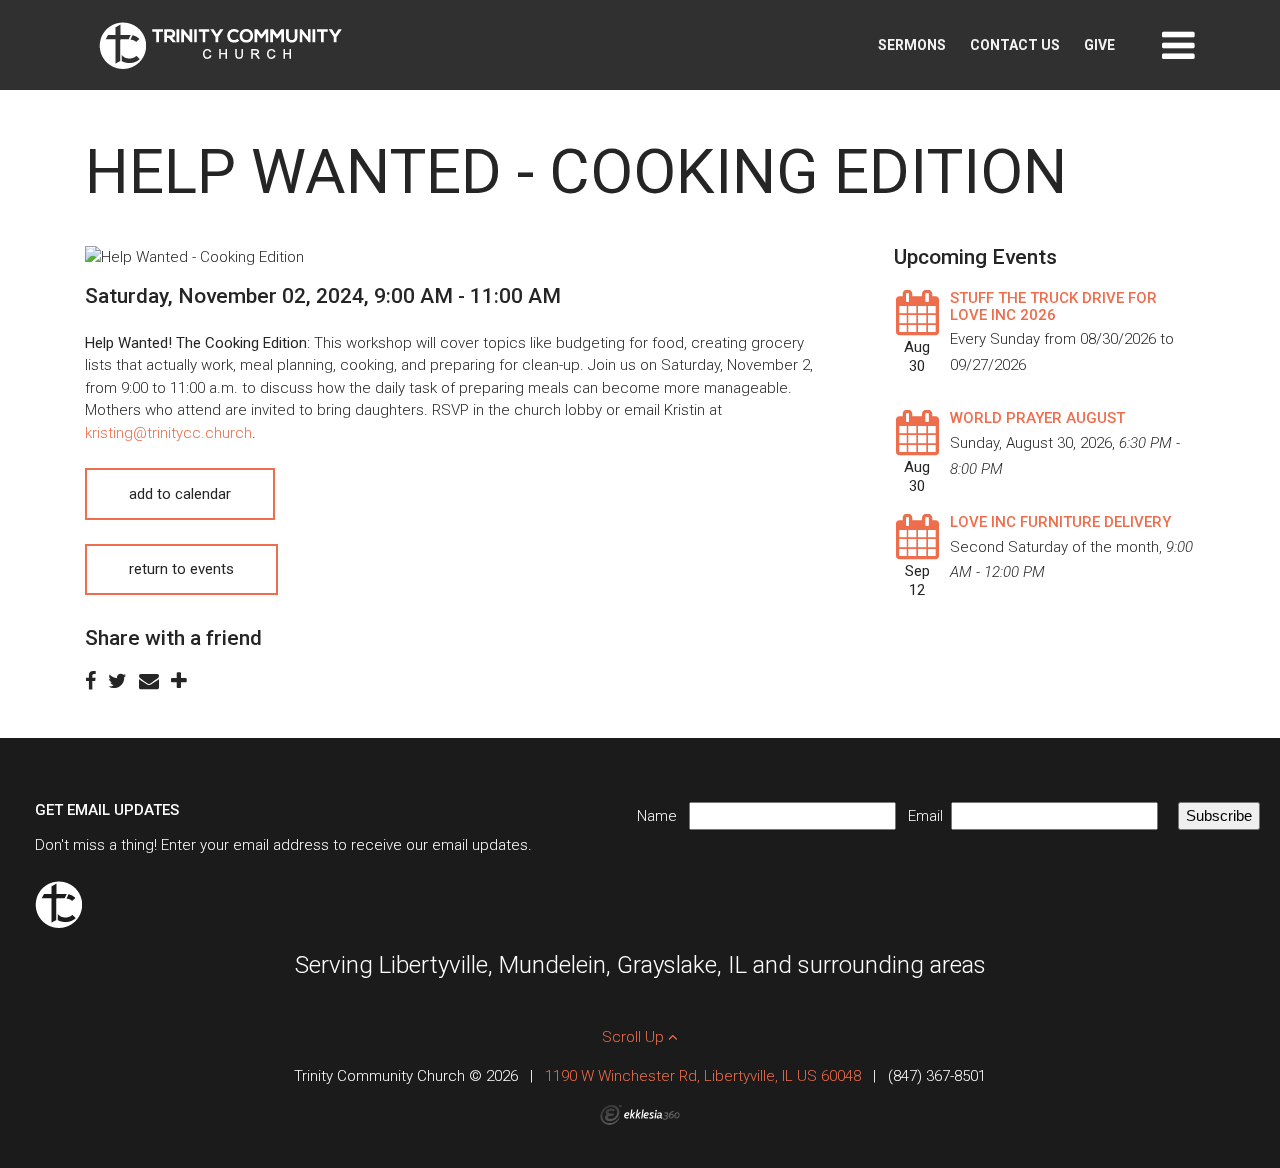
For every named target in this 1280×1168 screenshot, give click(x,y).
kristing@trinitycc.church (168, 433)
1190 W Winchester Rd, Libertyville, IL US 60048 (703, 1076)
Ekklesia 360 (640, 1115)
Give (1099, 45)
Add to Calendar (180, 494)
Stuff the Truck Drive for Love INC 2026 (1053, 306)
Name (663, 816)
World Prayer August (1037, 418)
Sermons (912, 45)
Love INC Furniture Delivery (1060, 522)
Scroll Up (635, 1037)
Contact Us (1015, 45)
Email (929, 816)
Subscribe (1219, 815)
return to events (181, 569)
